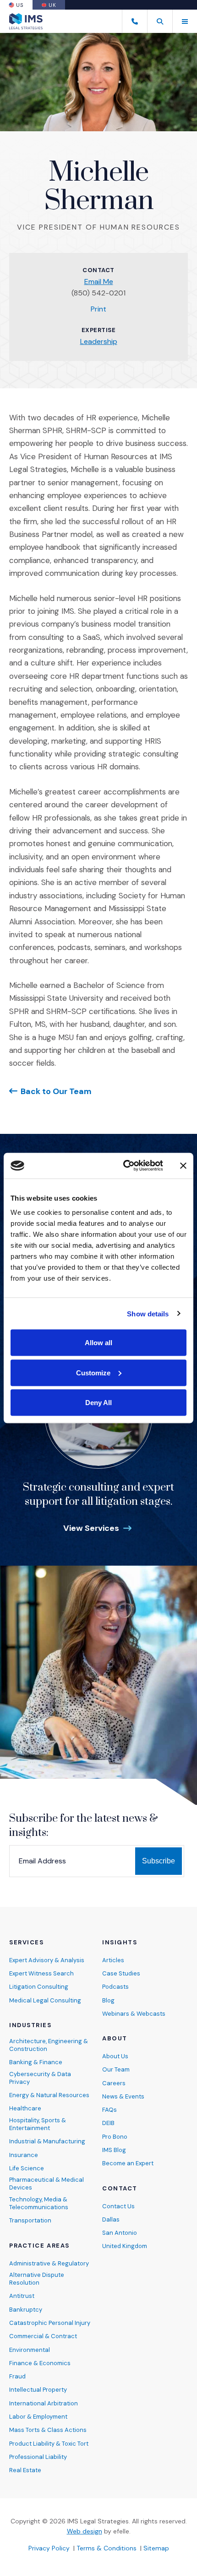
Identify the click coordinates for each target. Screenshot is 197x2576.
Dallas (111, 2219)
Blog (108, 2000)
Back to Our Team (56, 1091)
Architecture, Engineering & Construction (49, 2045)
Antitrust (22, 2296)
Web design (85, 2531)
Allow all (98, 1343)
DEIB (108, 2123)
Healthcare (25, 2108)
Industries (30, 2025)
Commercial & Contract (43, 2336)
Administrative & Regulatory (49, 2263)
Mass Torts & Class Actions (48, 2430)
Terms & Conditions (107, 2548)
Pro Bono (115, 2137)
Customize (93, 1372)
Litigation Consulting (39, 1987)
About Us (115, 2056)
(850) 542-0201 (98, 293)
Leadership (99, 341)
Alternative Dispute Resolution (37, 2279)
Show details (148, 1313)
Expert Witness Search (41, 1973)
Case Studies (121, 1973)
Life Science (27, 2168)
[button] (160, 21)
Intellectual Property (38, 2390)
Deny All (98, 1403)
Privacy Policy (49, 2548)
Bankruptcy (26, 2310)
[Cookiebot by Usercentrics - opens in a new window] (124, 1166)
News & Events (123, 2096)
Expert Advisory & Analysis (47, 1960)
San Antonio (120, 2233)
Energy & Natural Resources (49, 2095)
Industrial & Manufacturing (47, 2141)
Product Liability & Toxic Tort (49, 2444)
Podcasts (115, 1987)
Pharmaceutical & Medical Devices (47, 2184)
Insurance (24, 2155)
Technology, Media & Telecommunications (39, 2203)
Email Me (99, 282)
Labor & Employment (38, 2417)
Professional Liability (38, 2457)
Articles (113, 1960)
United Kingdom (125, 2246)
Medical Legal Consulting (45, 2000)
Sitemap (156, 2548)
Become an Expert (128, 2163)
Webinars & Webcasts (134, 2014)
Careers (114, 2083)
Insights (120, 1943)
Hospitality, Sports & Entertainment (38, 2124)
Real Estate (25, 2470)
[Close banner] (183, 1165)
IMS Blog (114, 2150)
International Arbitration (44, 2403)
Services (26, 1943)
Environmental (30, 2350)
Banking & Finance (36, 2062)
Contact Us (118, 2206)
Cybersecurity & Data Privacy (40, 2078)
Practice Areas (39, 2246)
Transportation (30, 2220)
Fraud (17, 2376)
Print (98, 309)
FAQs (109, 2110)
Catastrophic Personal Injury (50, 2323)
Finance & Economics (40, 2363)
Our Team (116, 2069)
